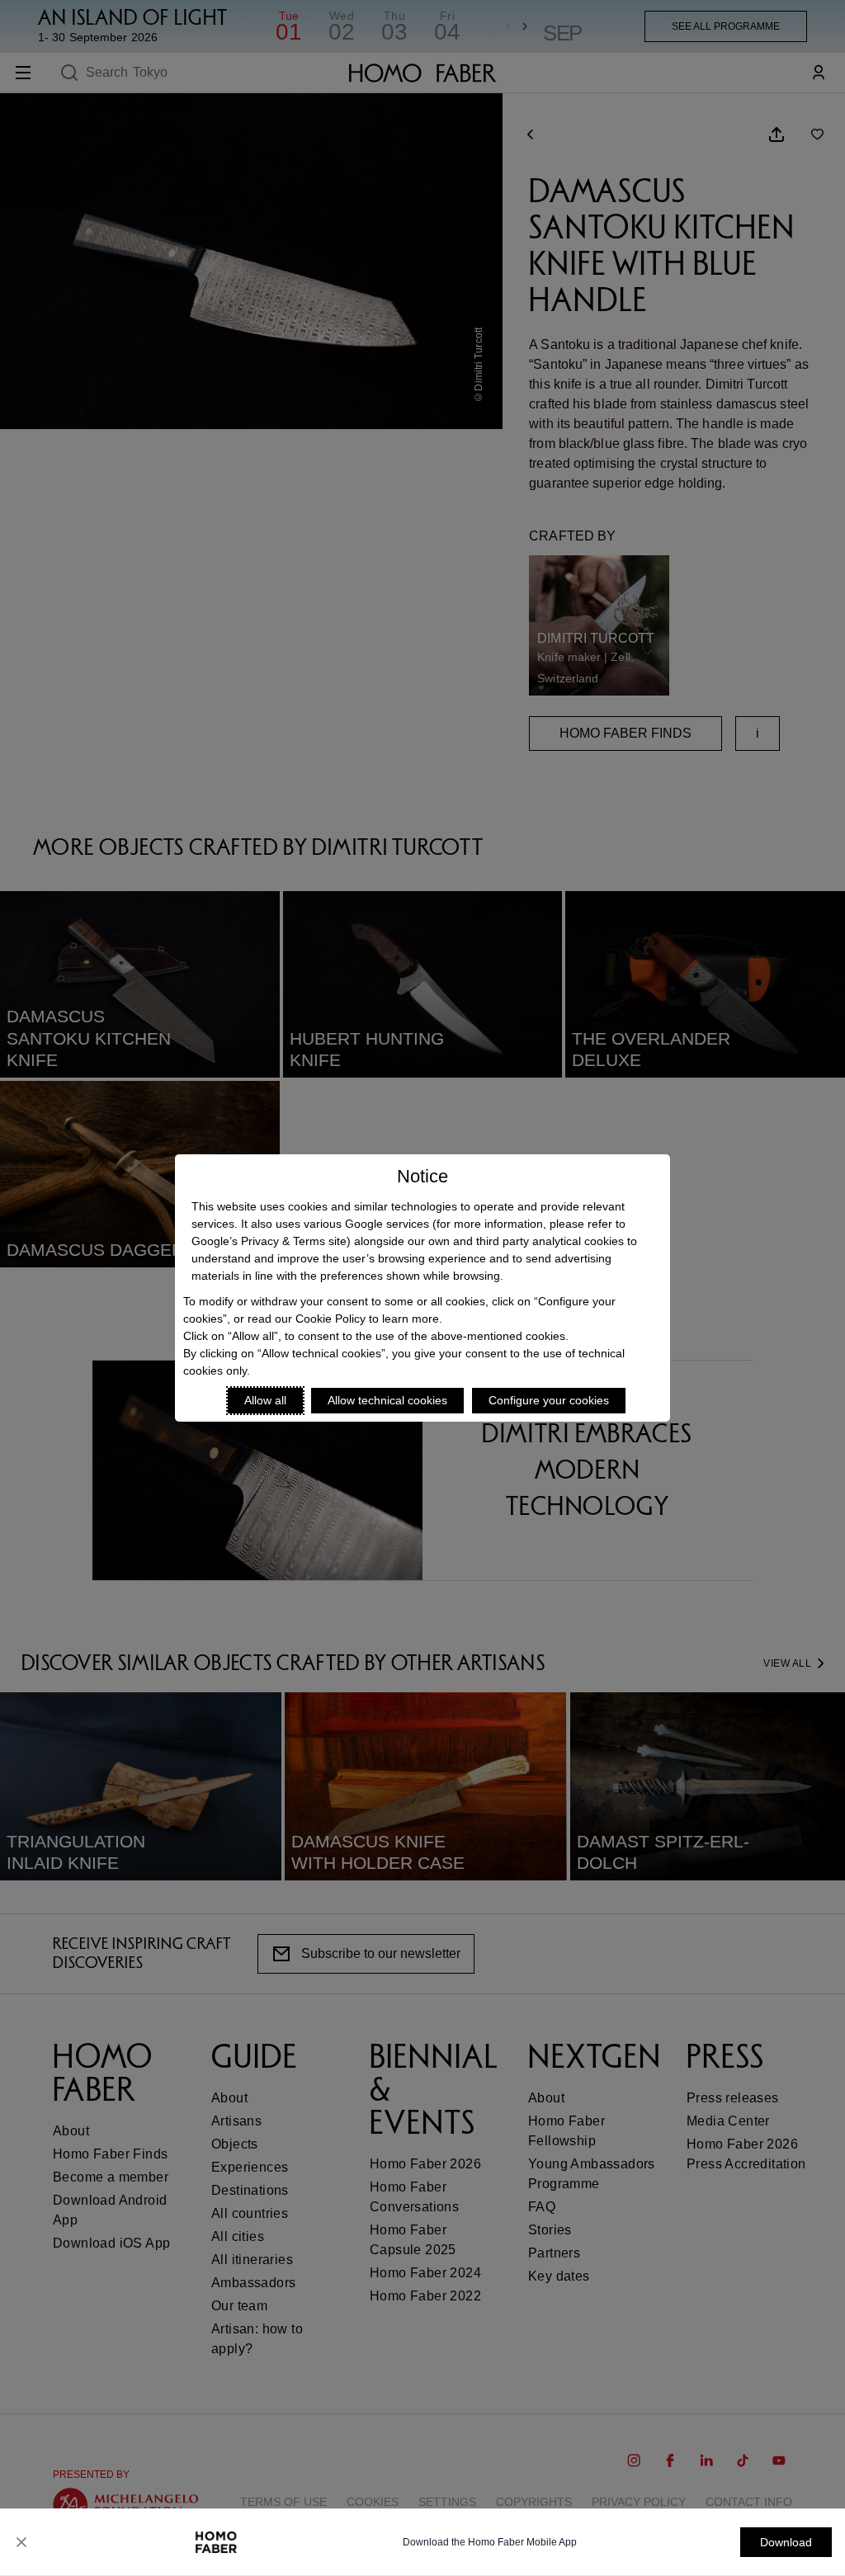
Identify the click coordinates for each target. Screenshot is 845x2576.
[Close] (21, 2542)
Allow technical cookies (387, 1400)
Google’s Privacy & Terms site (269, 1241)
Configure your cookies (549, 1400)
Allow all (265, 1400)
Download (786, 2542)
